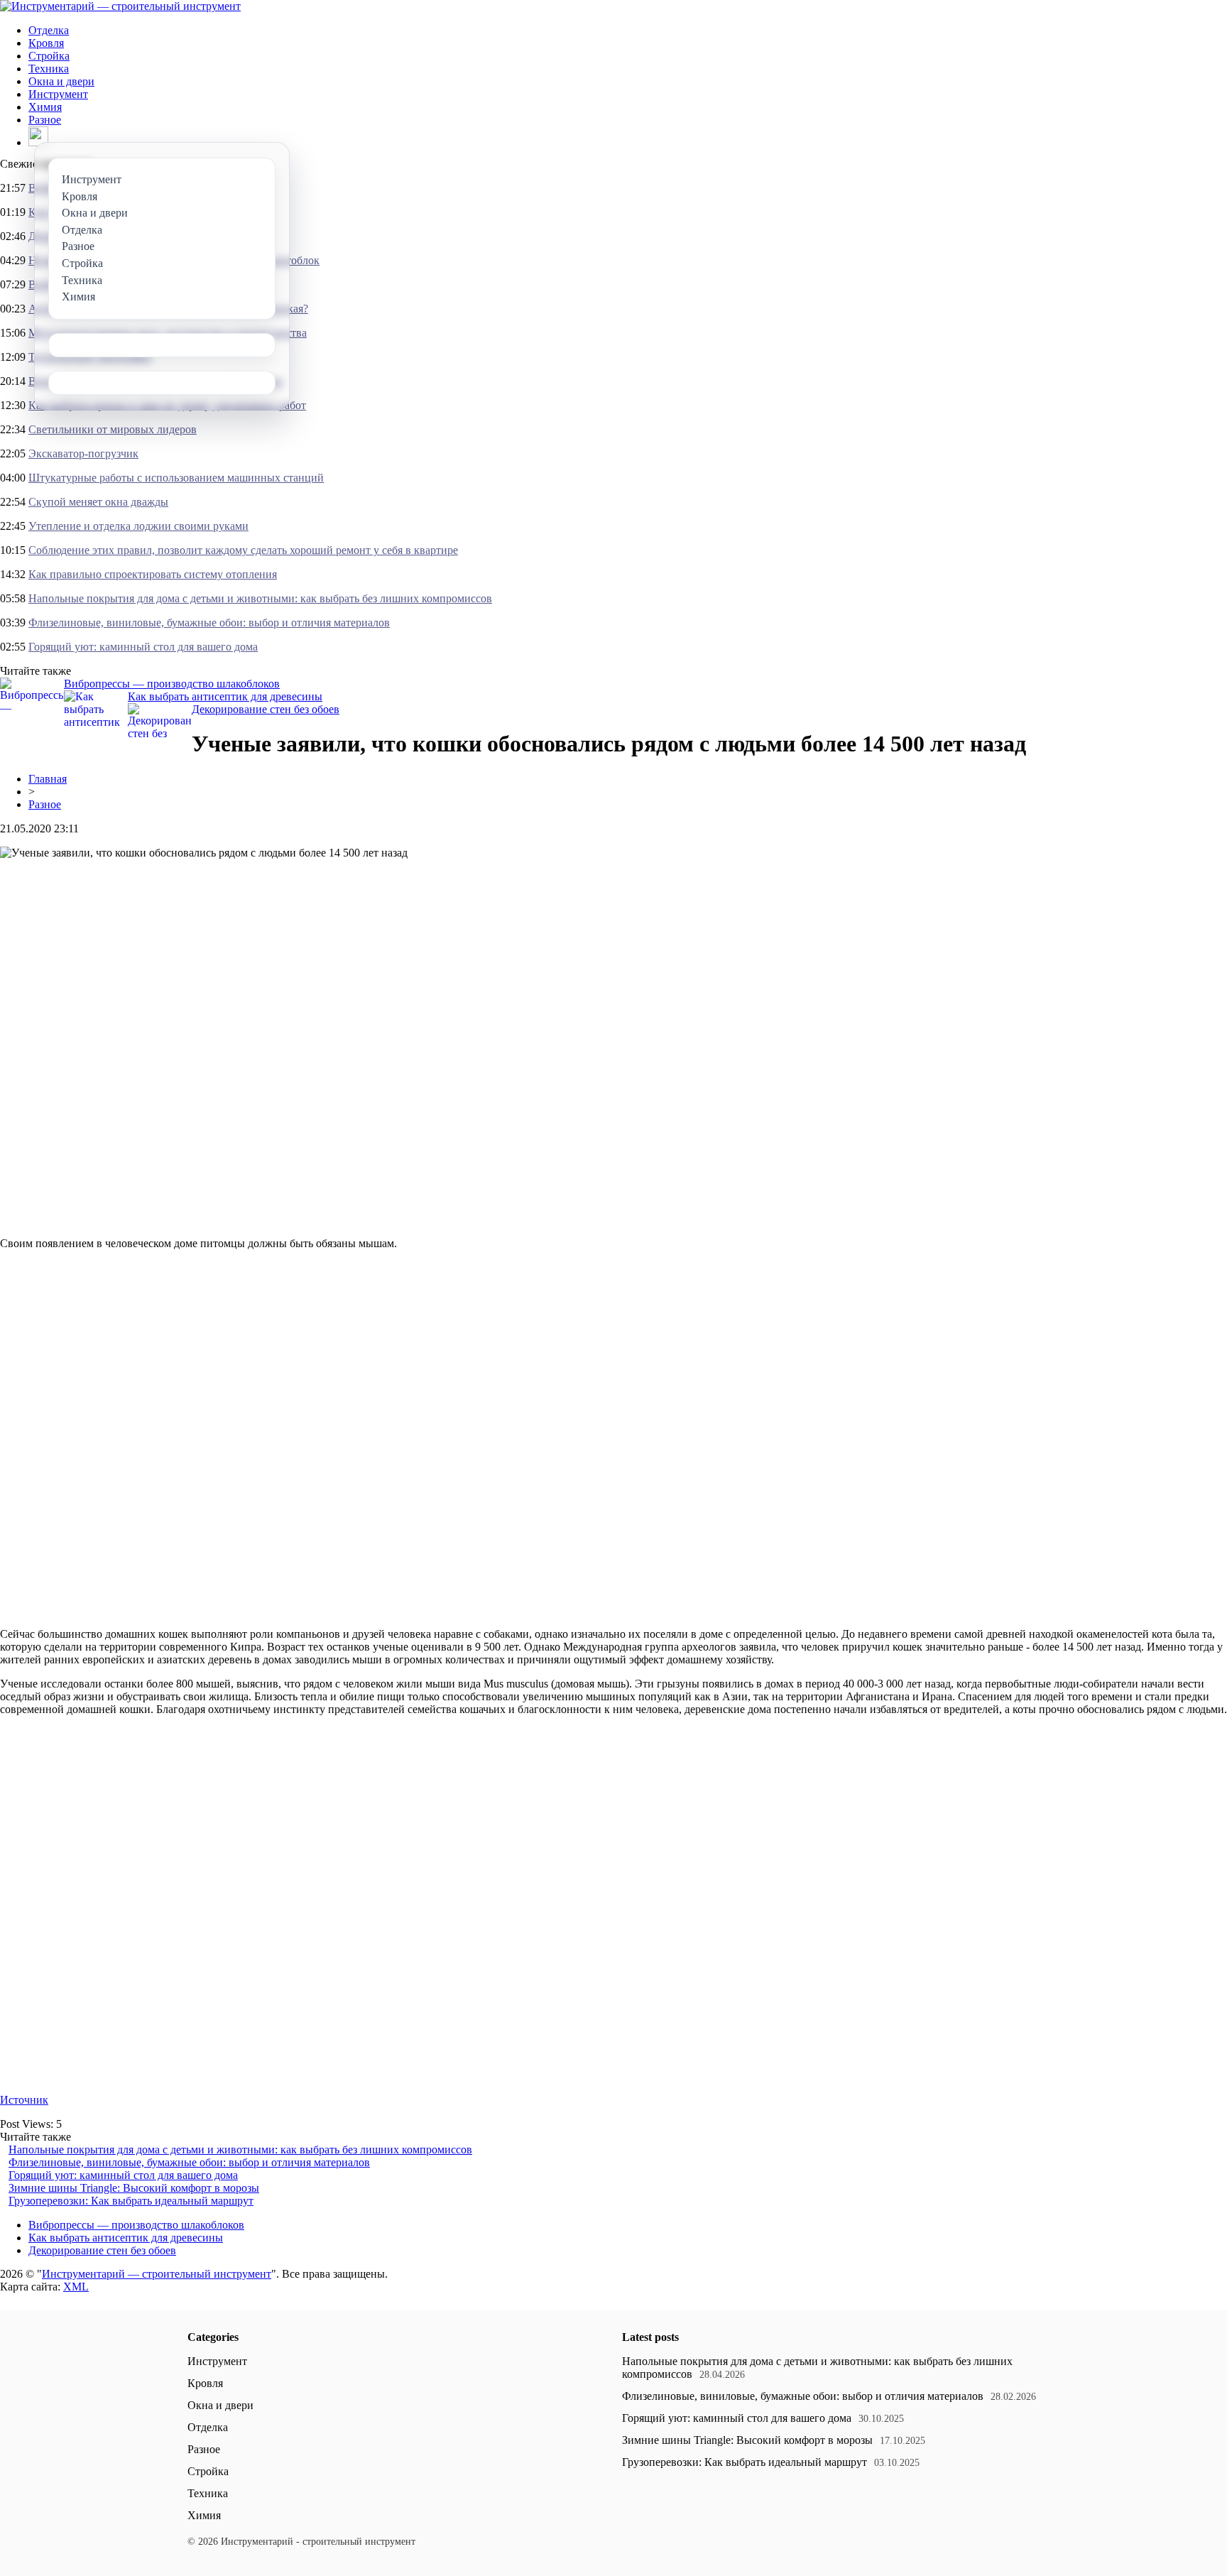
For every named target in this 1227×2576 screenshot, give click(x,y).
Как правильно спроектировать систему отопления (153, 574)
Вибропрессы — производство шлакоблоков (172, 684)
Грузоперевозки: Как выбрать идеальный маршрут (131, 2201)
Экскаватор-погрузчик (83, 453)
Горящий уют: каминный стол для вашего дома (143, 647)
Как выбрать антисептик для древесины (225, 696)
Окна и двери (61, 81)
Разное (45, 120)
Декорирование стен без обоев (266, 709)
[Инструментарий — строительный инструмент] (120, 6)
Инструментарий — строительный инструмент (157, 2274)
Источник (24, 2100)
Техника (49, 69)
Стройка (49, 56)
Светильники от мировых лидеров (113, 429)
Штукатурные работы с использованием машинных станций (176, 478)
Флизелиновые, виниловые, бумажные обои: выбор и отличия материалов (209, 623)
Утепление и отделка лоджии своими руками (138, 526)
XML (76, 2287)
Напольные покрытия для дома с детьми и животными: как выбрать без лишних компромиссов (260, 598)
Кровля (46, 43)
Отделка (49, 30)
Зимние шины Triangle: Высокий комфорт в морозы (134, 2188)
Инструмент (58, 94)
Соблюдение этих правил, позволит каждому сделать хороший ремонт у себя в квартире (243, 550)
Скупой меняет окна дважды (98, 502)
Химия (45, 107)
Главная (48, 779)
